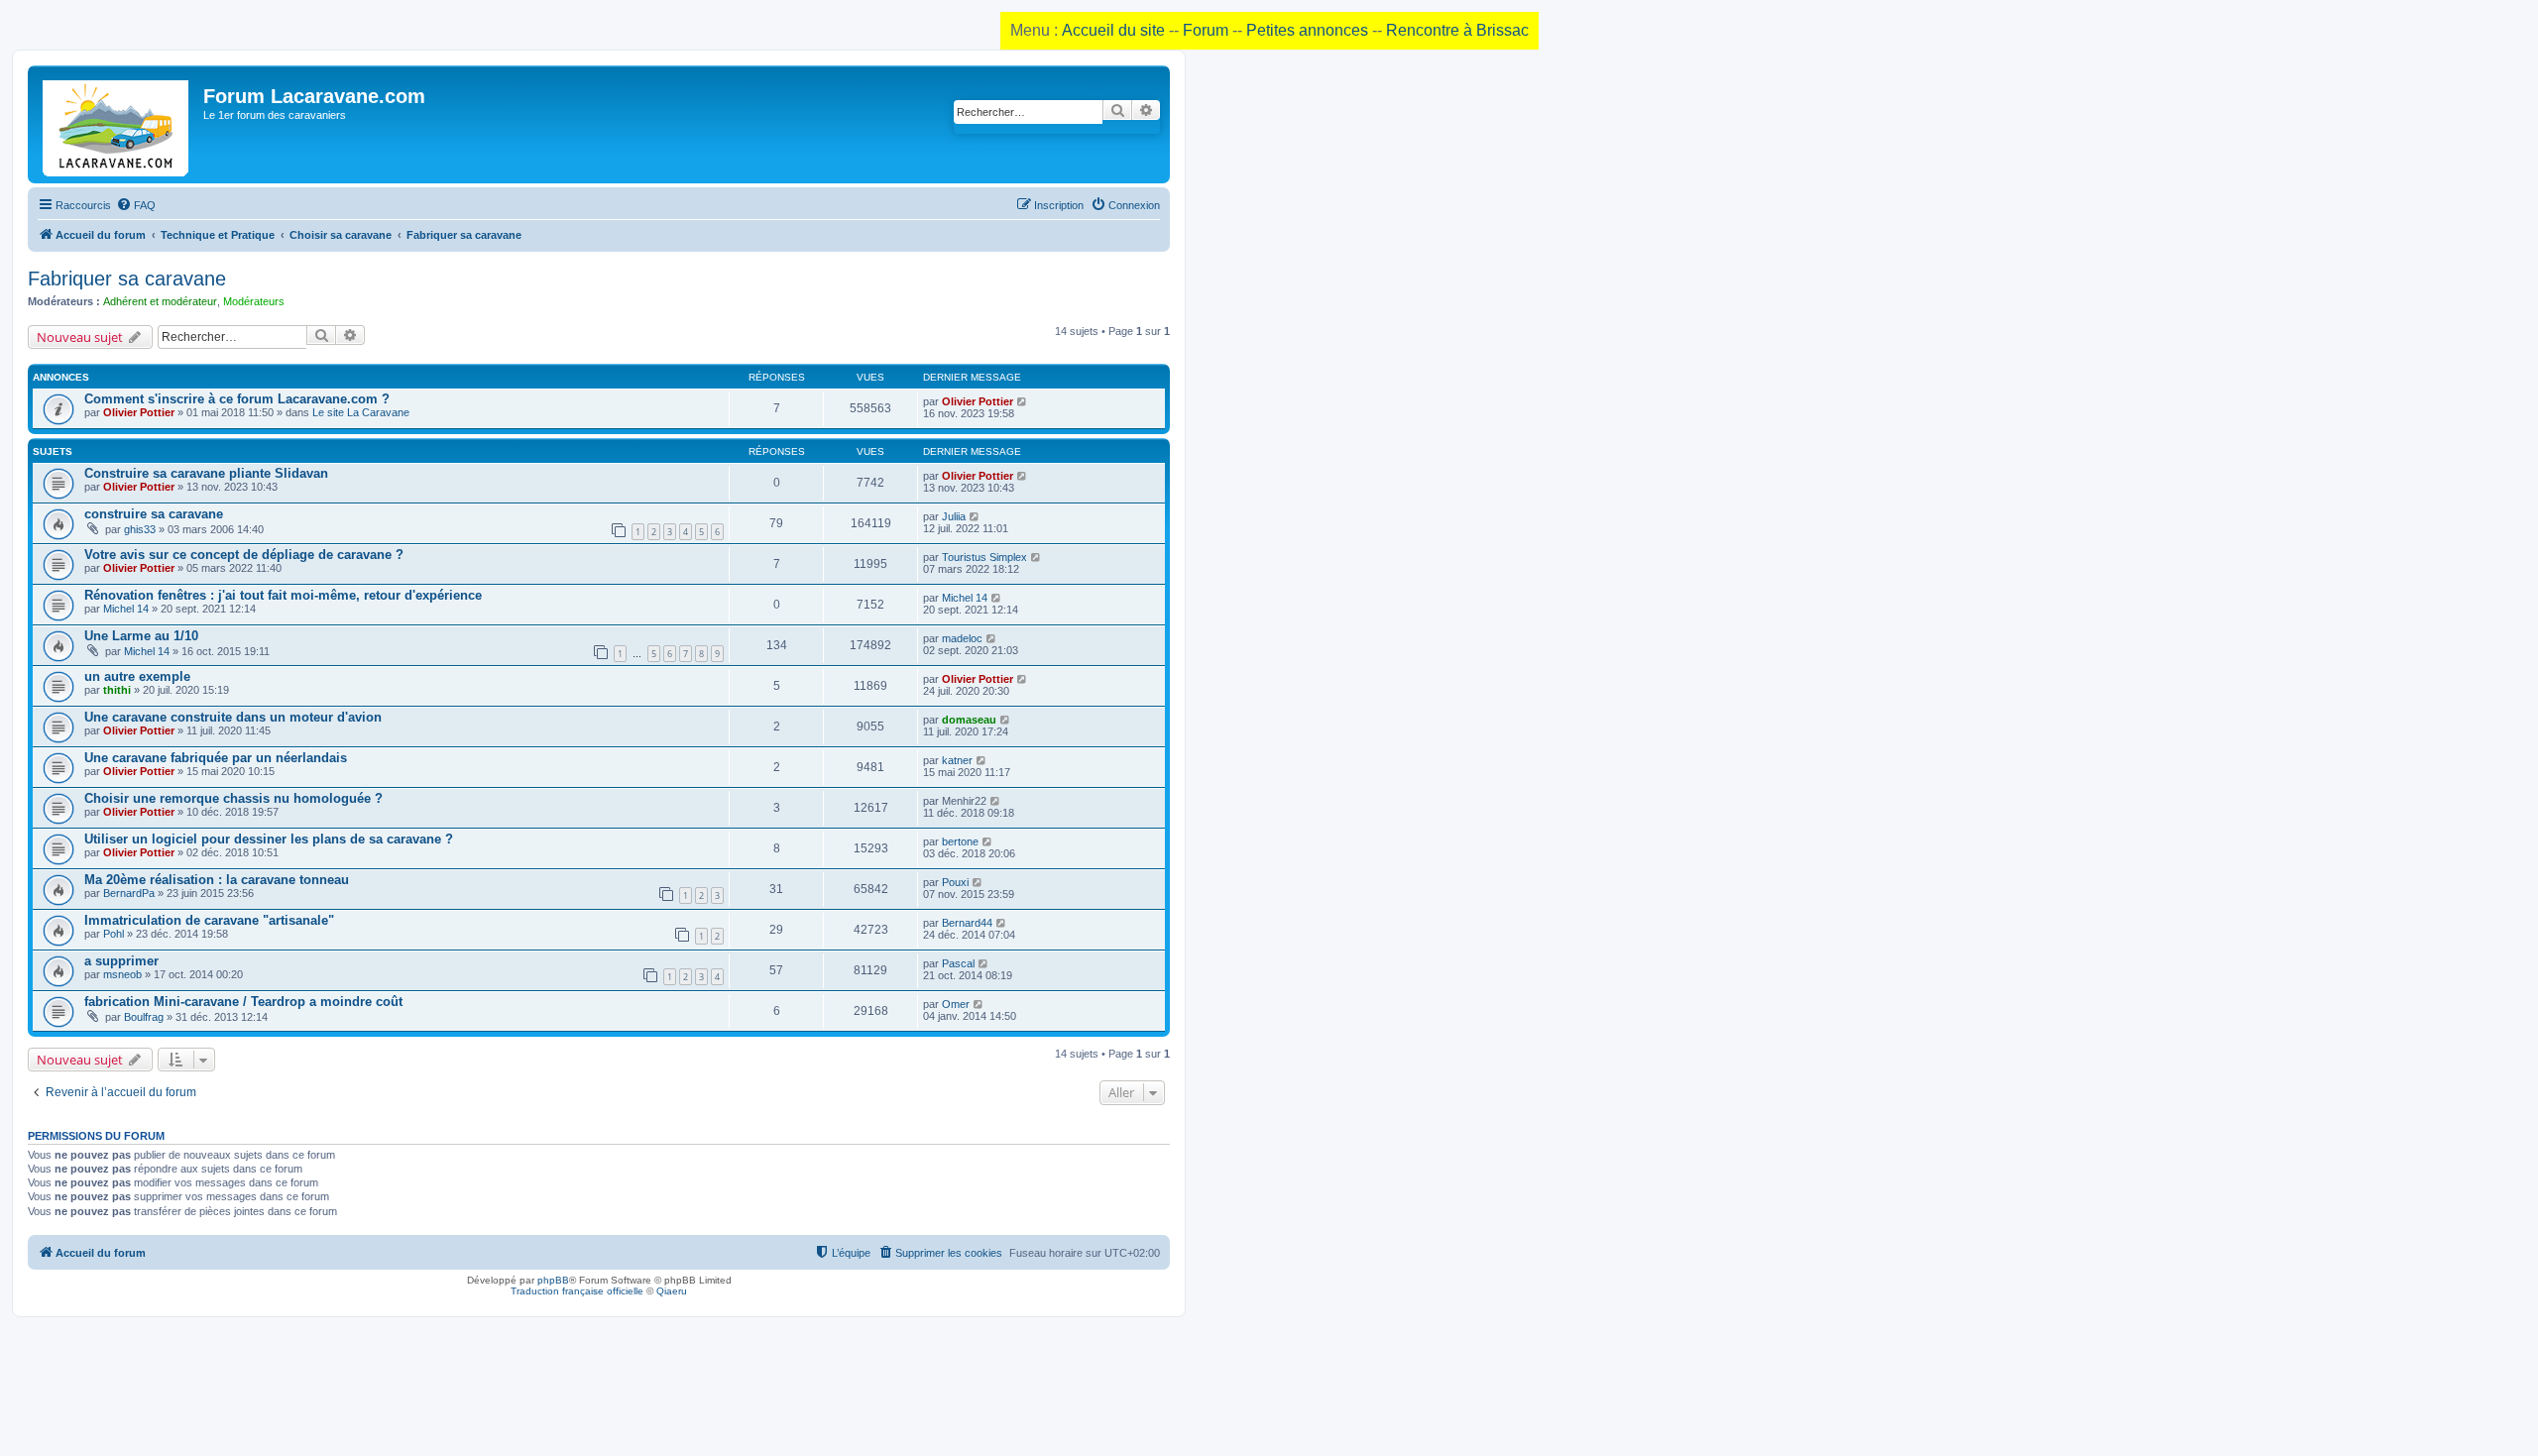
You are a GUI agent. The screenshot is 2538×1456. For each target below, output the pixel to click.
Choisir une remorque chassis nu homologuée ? (233, 798)
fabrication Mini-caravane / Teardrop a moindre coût (243, 1002)
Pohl (114, 934)
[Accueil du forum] (118, 124)
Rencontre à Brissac (1457, 30)
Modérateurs (254, 301)
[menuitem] (136, 205)
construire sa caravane (154, 514)
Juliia (954, 516)
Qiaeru (672, 1291)
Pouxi (955, 882)
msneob (122, 974)
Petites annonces (1307, 30)
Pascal (958, 963)
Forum (1206, 30)
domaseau (969, 720)
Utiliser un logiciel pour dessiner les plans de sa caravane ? (269, 839)
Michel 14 (126, 609)
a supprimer (121, 961)
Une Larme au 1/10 (141, 636)
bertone (960, 841)
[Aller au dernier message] (1023, 401)
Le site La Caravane (361, 412)
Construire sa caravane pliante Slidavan (206, 473)
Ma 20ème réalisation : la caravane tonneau (217, 880)
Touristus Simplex (984, 557)
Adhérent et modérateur (160, 301)
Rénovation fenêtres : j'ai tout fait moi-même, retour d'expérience (283, 595)
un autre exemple (137, 676)
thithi (117, 690)
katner (957, 760)
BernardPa (129, 893)
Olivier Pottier (139, 412)
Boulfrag (144, 1017)
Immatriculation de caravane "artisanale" (209, 920)
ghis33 (140, 529)
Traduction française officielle (577, 1291)
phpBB (553, 1280)
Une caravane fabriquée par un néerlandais (216, 758)
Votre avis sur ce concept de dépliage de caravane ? (244, 555)
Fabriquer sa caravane (127, 279)
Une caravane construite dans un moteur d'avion (233, 717)
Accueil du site (1113, 30)
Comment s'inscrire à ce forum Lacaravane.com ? (237, 399)
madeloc (962, 638)
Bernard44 (967, 923)
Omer (956, 1004)
